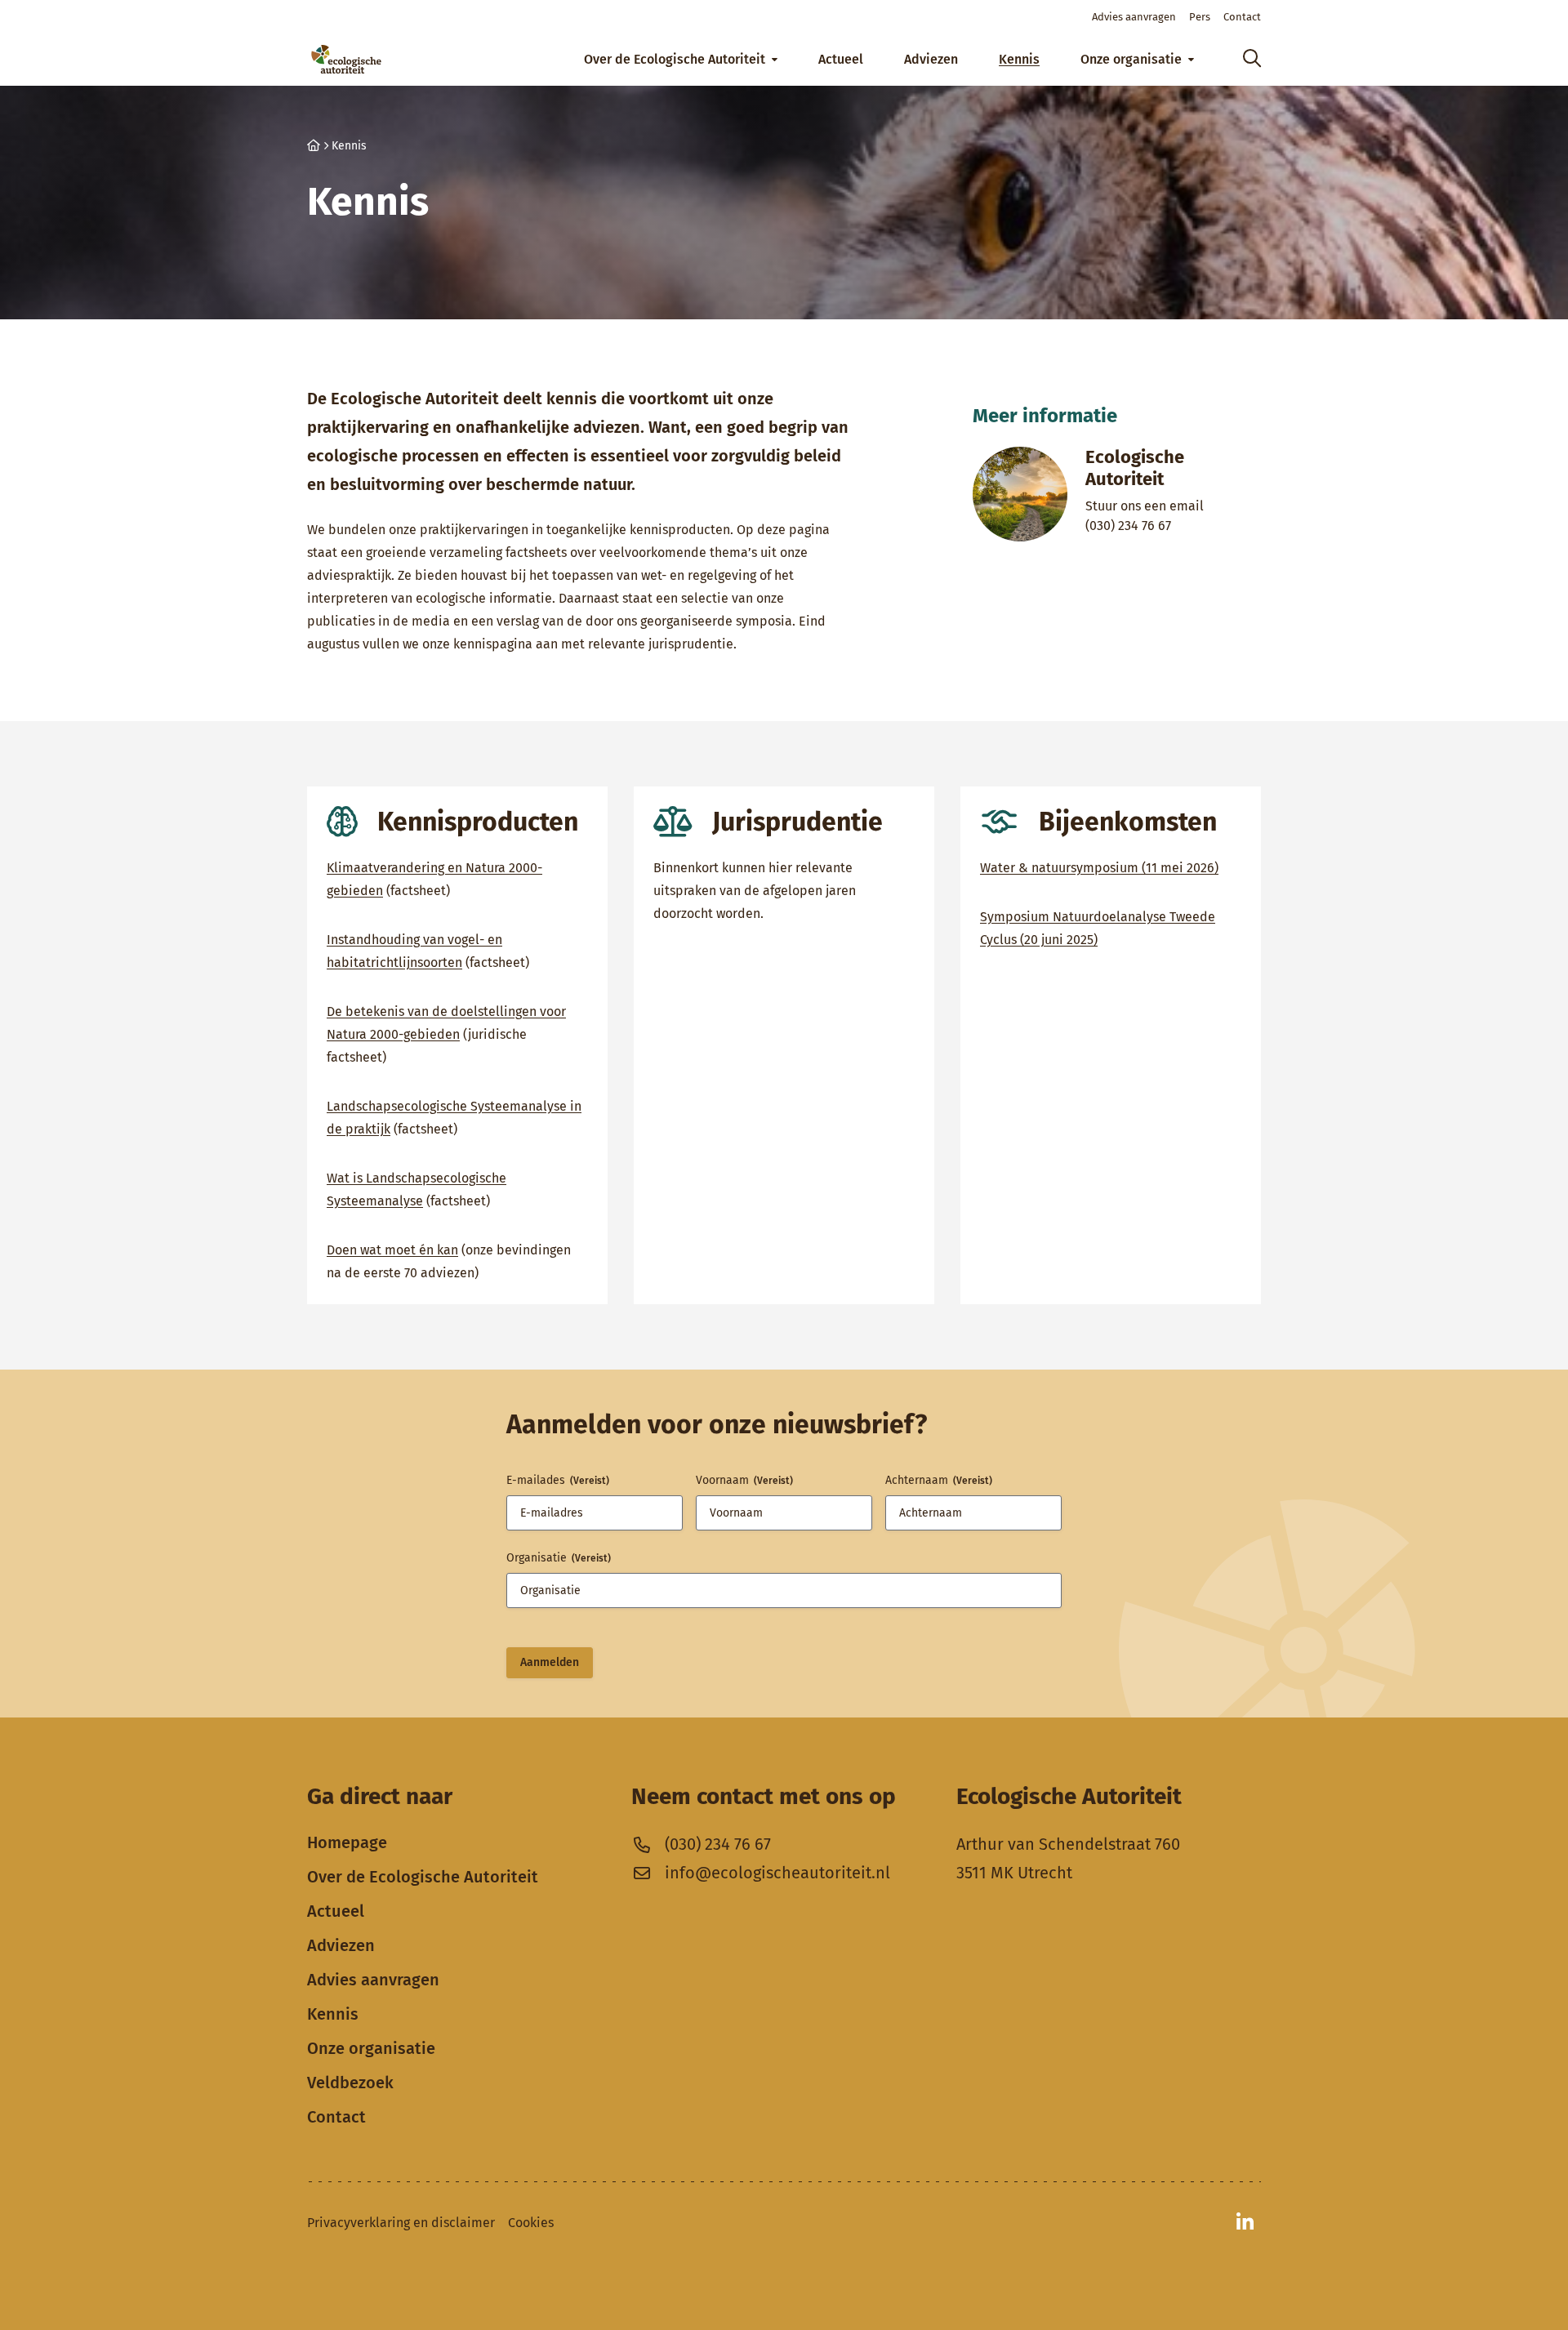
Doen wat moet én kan (392, 1250)
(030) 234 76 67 (1163, 525)
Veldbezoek (350, 2083)
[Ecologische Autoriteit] (346, 59)
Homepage (347, 1842)
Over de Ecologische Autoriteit (423, 1877)
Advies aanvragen (373, 1980)
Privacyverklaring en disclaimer (401, 2223)
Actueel (336, 1911)
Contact (336, 2117)
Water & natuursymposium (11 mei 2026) (1099, 868)
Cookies (531, 2223)
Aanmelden (550, 1662)
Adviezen (341, 1945)
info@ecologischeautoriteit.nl (777, 1873)
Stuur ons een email (1163, 506)
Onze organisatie (371, 2048)
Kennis (333, 2014)
